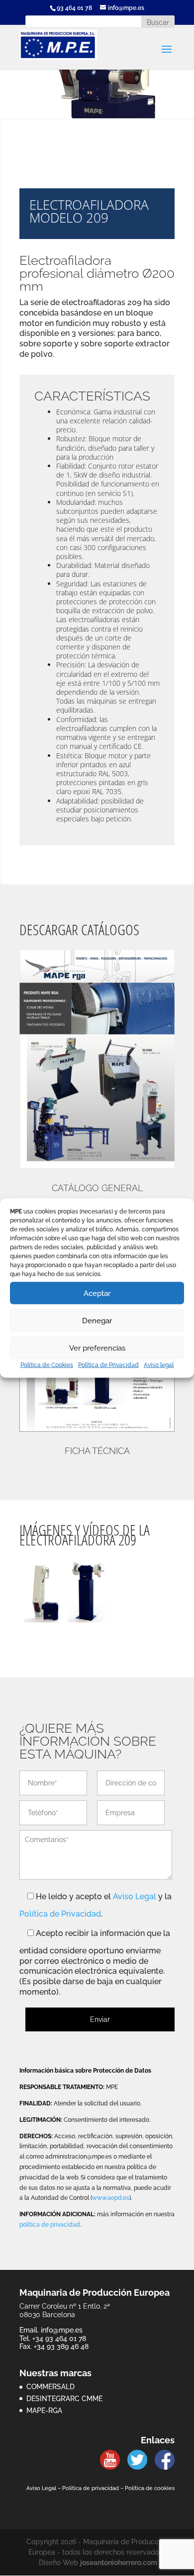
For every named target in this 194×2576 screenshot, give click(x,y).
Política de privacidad (91, 2488)
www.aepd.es (111, 2198)
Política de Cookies (47, 1365)
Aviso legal (159, 1365)
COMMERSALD (50, 2387)
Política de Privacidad (108, 1365)
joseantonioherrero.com (119, 2563)
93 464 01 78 (74, 8)
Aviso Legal (135, 1896)
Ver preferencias (97, 1348)
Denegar (97, 1320)
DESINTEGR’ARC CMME (64, 2399)
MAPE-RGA (44, 2411)
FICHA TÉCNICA (97, 1451)
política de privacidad (50, 2225)
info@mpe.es (62, 2330)
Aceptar (97, 1293)
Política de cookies (150, 2488)
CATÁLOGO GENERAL (97, 1188)
